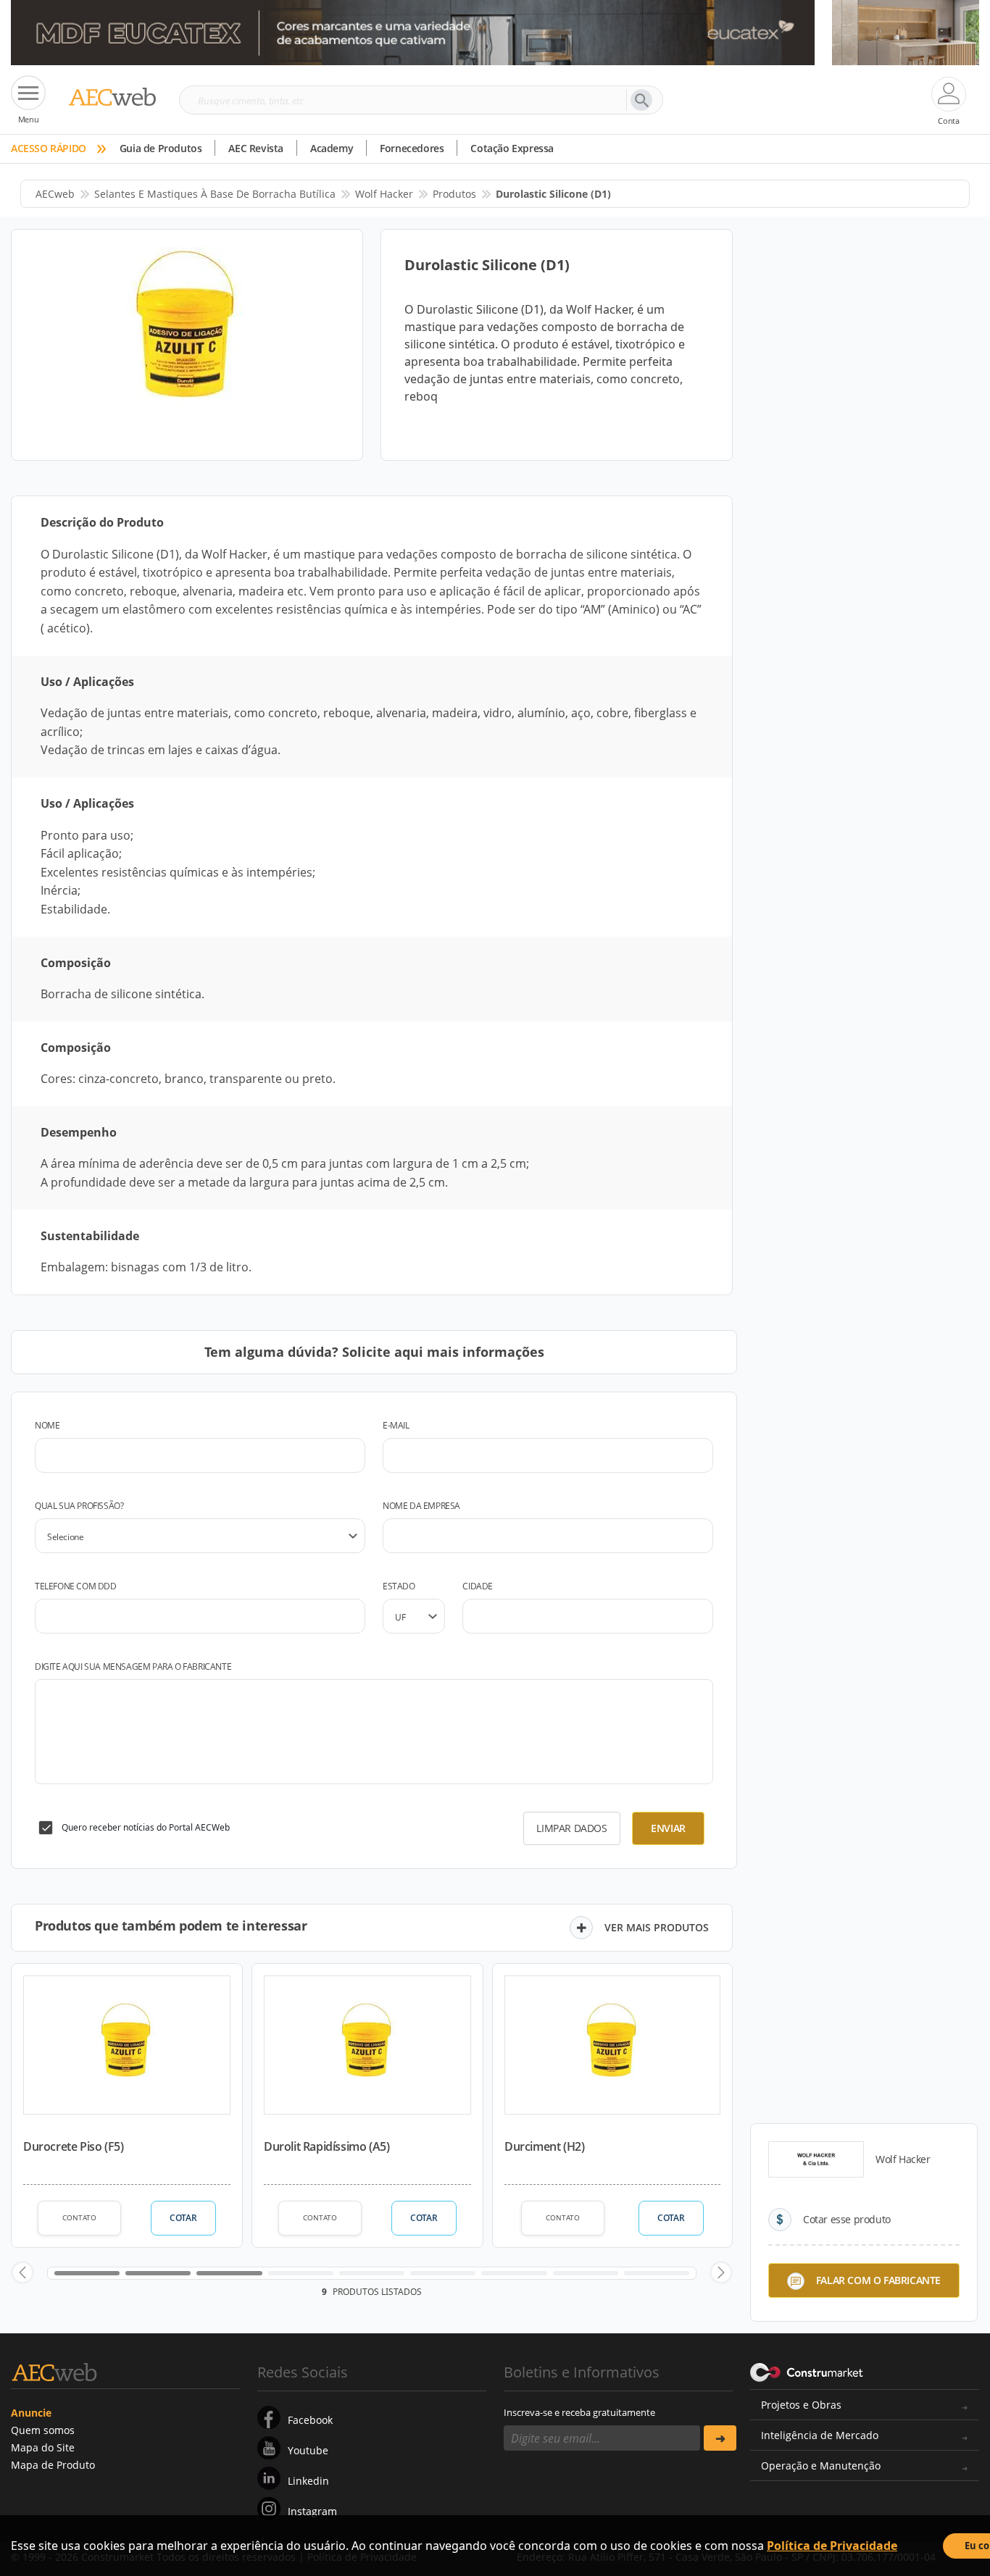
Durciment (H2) (544, 2146)
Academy (332, 148)
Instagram (312, 2511)
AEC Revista (256, 148)
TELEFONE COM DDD (76, 1586)
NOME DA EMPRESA (421, 1506)
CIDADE (478, 1586)
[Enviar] (720, 2438)
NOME (47, 1425)
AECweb (55, 194)
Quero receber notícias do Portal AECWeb (146, 1827)
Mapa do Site (43, 2447)
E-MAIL (396, 1425)
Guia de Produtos (161, 148)
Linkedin (308, 2481)
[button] (22, 2272)
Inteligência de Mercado (820, 2435)
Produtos (454, 194)
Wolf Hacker (384, 194)
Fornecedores (412, 148)
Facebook (310, 2420)
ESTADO (399, 1586)
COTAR (183, 2218)
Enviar (668, 1828)
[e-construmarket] (807, 2371)
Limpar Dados (571, 1828)
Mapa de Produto (53, 2465)
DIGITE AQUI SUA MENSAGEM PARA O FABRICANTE (133, 1667)
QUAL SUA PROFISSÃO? (79, 1506)
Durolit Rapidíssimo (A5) (326, 2146)
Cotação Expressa (512, 148)
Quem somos (43, 2430)
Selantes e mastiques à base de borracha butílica (215, 194)
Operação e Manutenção (821, 2466)
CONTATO (79, 2217)
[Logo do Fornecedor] (816, 2159)
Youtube (308, 2450)
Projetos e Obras (801, 2405)
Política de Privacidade (832, 2546)
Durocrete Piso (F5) (73, 2146)
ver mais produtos (657, 1927)
